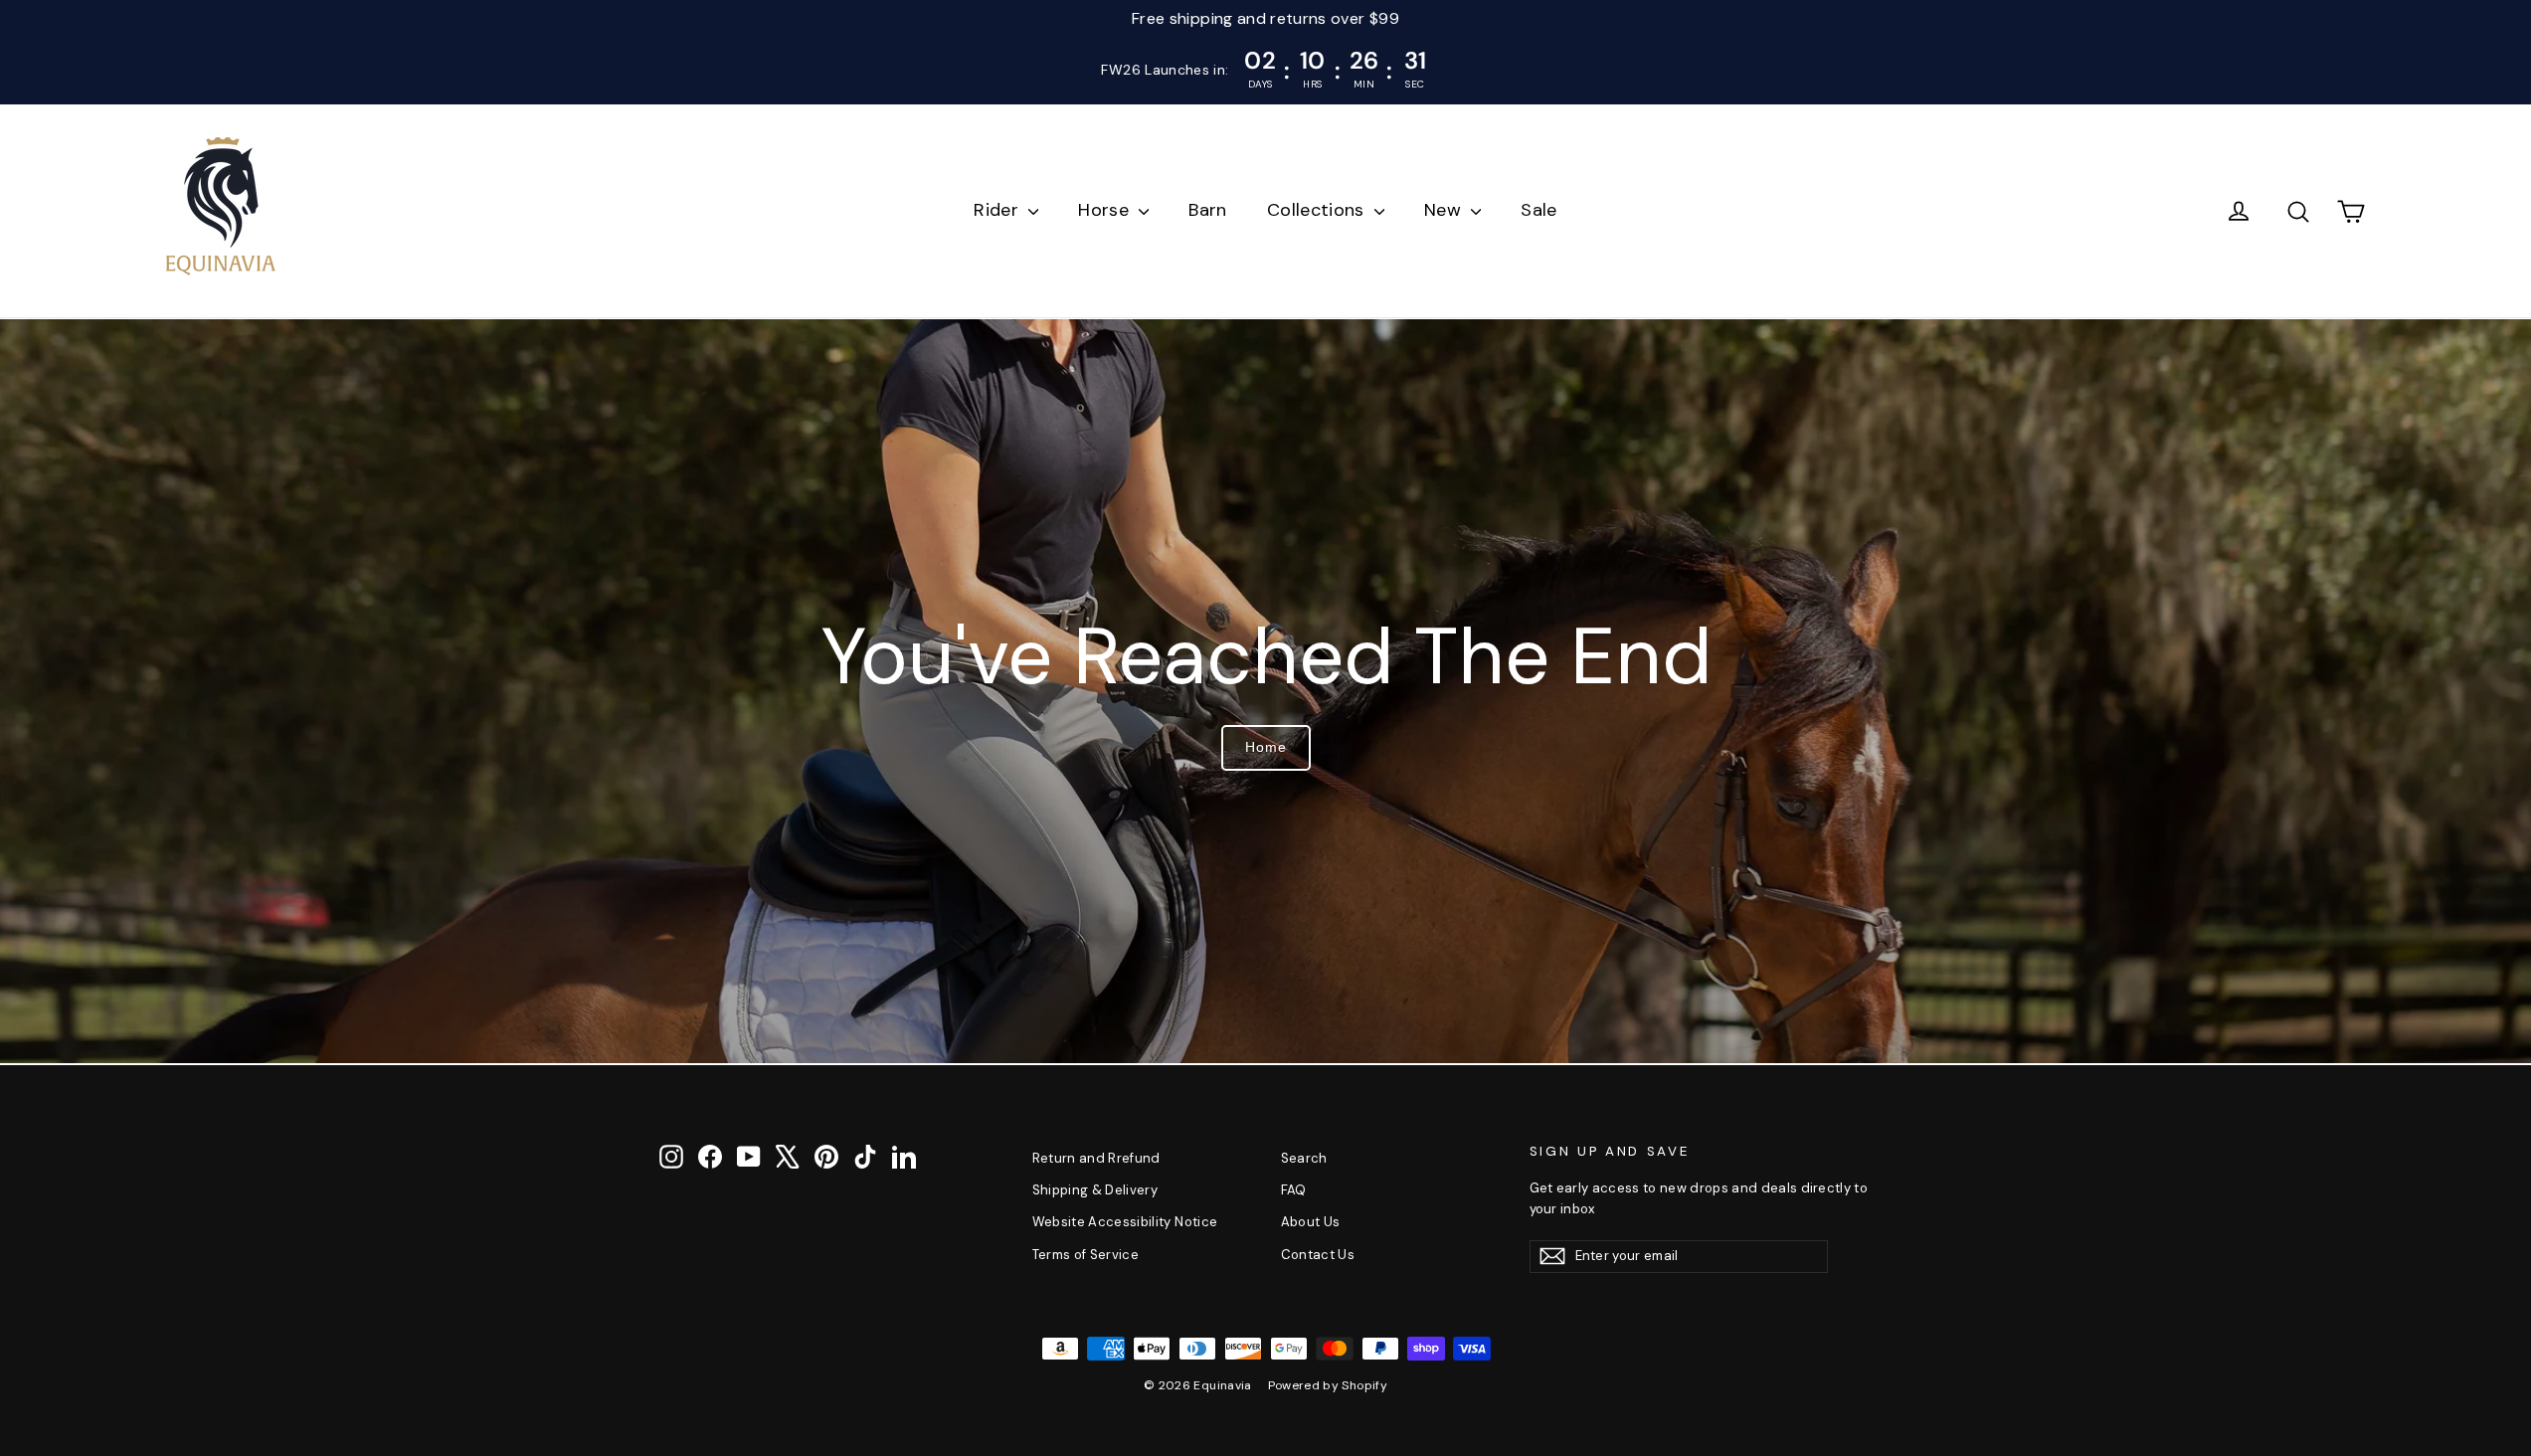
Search (1304, 1158)
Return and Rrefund (1096, 1158)
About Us (1311, 1222)
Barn (1207, 210)
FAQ (1294, 1190)
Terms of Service (1086, 1255)
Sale (1538, 210)
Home (1266, 747)
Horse (1106, 210)
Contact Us (1318, 1255)
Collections (1318, 210)
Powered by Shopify (1328, 1385)
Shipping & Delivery (1095, 1190)
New (1445, 210)
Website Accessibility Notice (1125, 1222)
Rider (998, 210)
